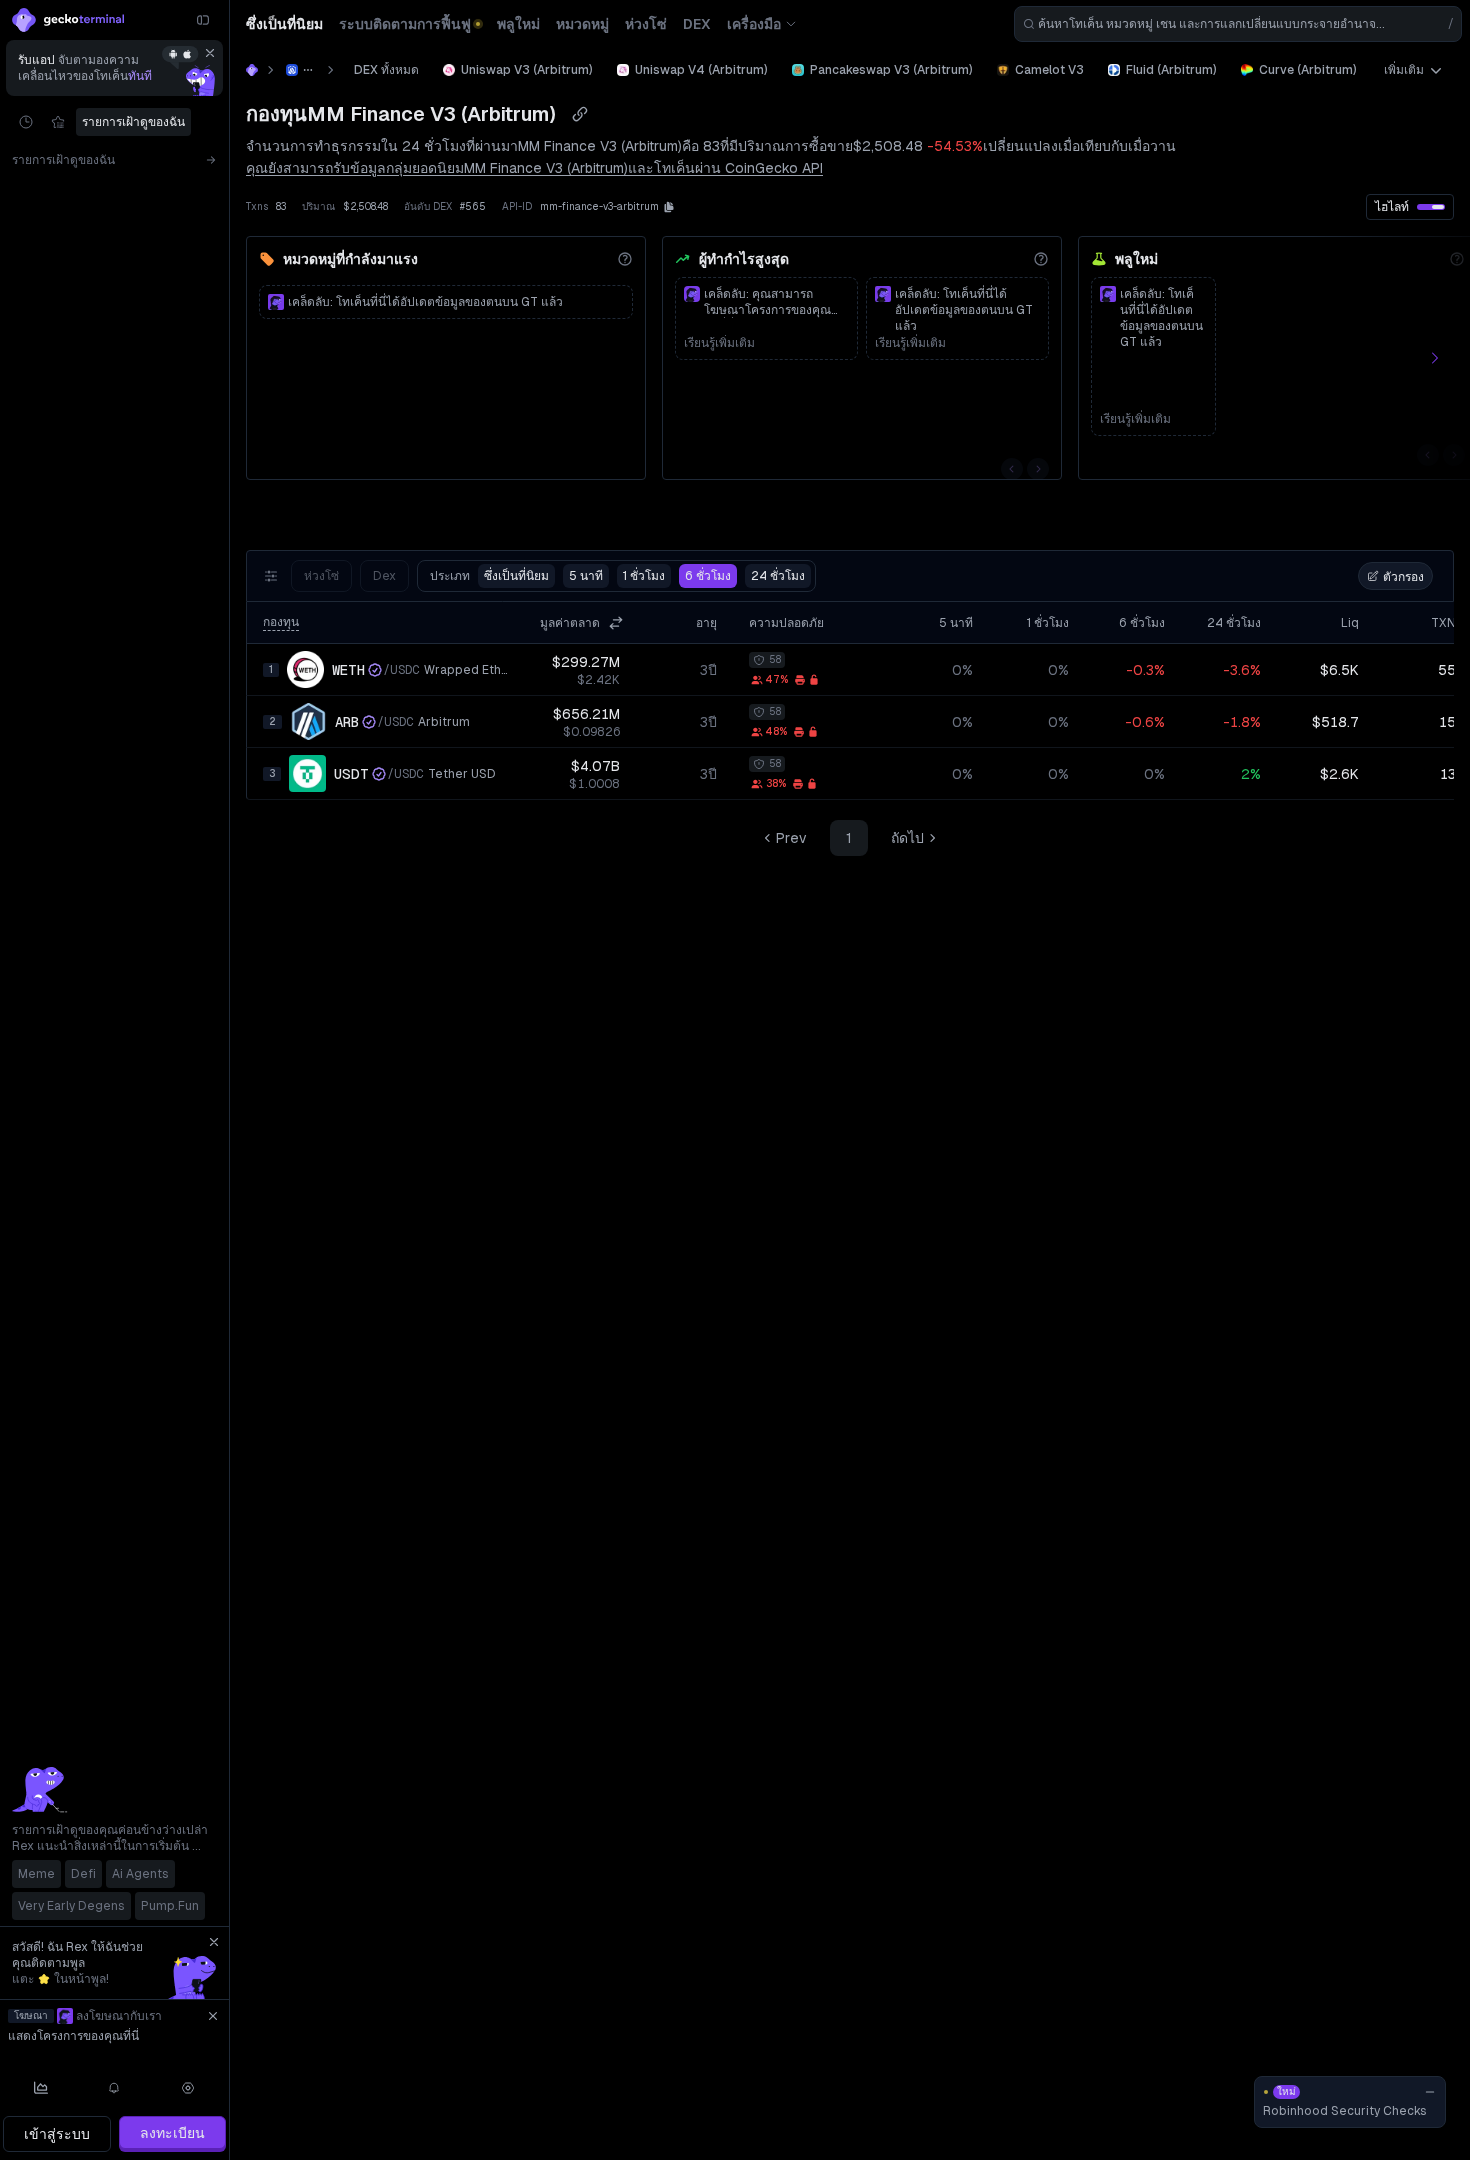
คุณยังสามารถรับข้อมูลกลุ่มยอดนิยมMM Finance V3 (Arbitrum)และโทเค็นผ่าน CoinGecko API (534, 168)
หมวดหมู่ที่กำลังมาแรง (350, 259)
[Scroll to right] (1446, 358)
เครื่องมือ (754, 24)
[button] (669, 207)
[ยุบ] (203, 20)
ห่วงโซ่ (321, 576)
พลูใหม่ (1136, 259)
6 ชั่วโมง (708, 576)
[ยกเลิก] (210, 53)
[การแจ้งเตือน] (115, 2088)
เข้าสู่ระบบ (57, 2134)
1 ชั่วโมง (644, 576)
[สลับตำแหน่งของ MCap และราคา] (616, 623)
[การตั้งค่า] (188, 2088)
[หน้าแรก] (252, 70)
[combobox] (1238, 24)
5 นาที (586, 576)
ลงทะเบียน (172, 2133)
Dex (384, 576)
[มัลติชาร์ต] (41, 2088)
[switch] (1431, 207)
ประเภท (489, 576)
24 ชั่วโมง (778, 576)
